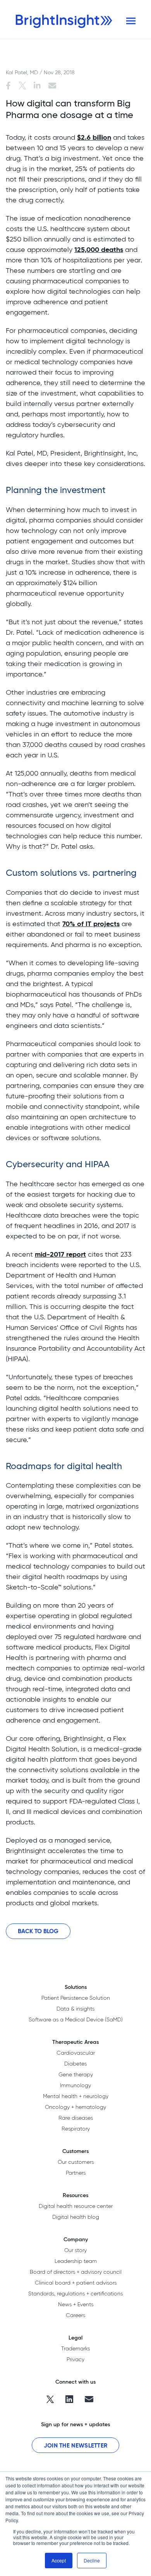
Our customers (76, 2162)
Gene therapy (76, 2074)
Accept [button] (59, 2560)
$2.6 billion (94, 137)
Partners (76, 2173)
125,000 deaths (99, 249)
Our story (75, 2250)
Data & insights (75, 2009)
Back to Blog (38, 1931)
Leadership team (76, 2261)
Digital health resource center (76, 2206)
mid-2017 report (60, 1254)
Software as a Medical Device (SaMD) (76, 2019)
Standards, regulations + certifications (75, 2293)
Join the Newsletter (76, 2445)
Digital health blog (76, 2217)
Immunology (75, 2085)
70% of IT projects (91, 924)
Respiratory (76, 2129)
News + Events (76, 2304)
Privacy (75, 2359)
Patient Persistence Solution (76, 1998)
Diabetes (75, 2064)
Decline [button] (92, 2560)
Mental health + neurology (76, 2096)
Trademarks (75, 2348)
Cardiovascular (76, 2053)
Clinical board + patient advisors (76, 2283)
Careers (75, 2315)
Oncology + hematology (75, 2107)
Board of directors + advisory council (76, 2272)
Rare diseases (76, 2118)
